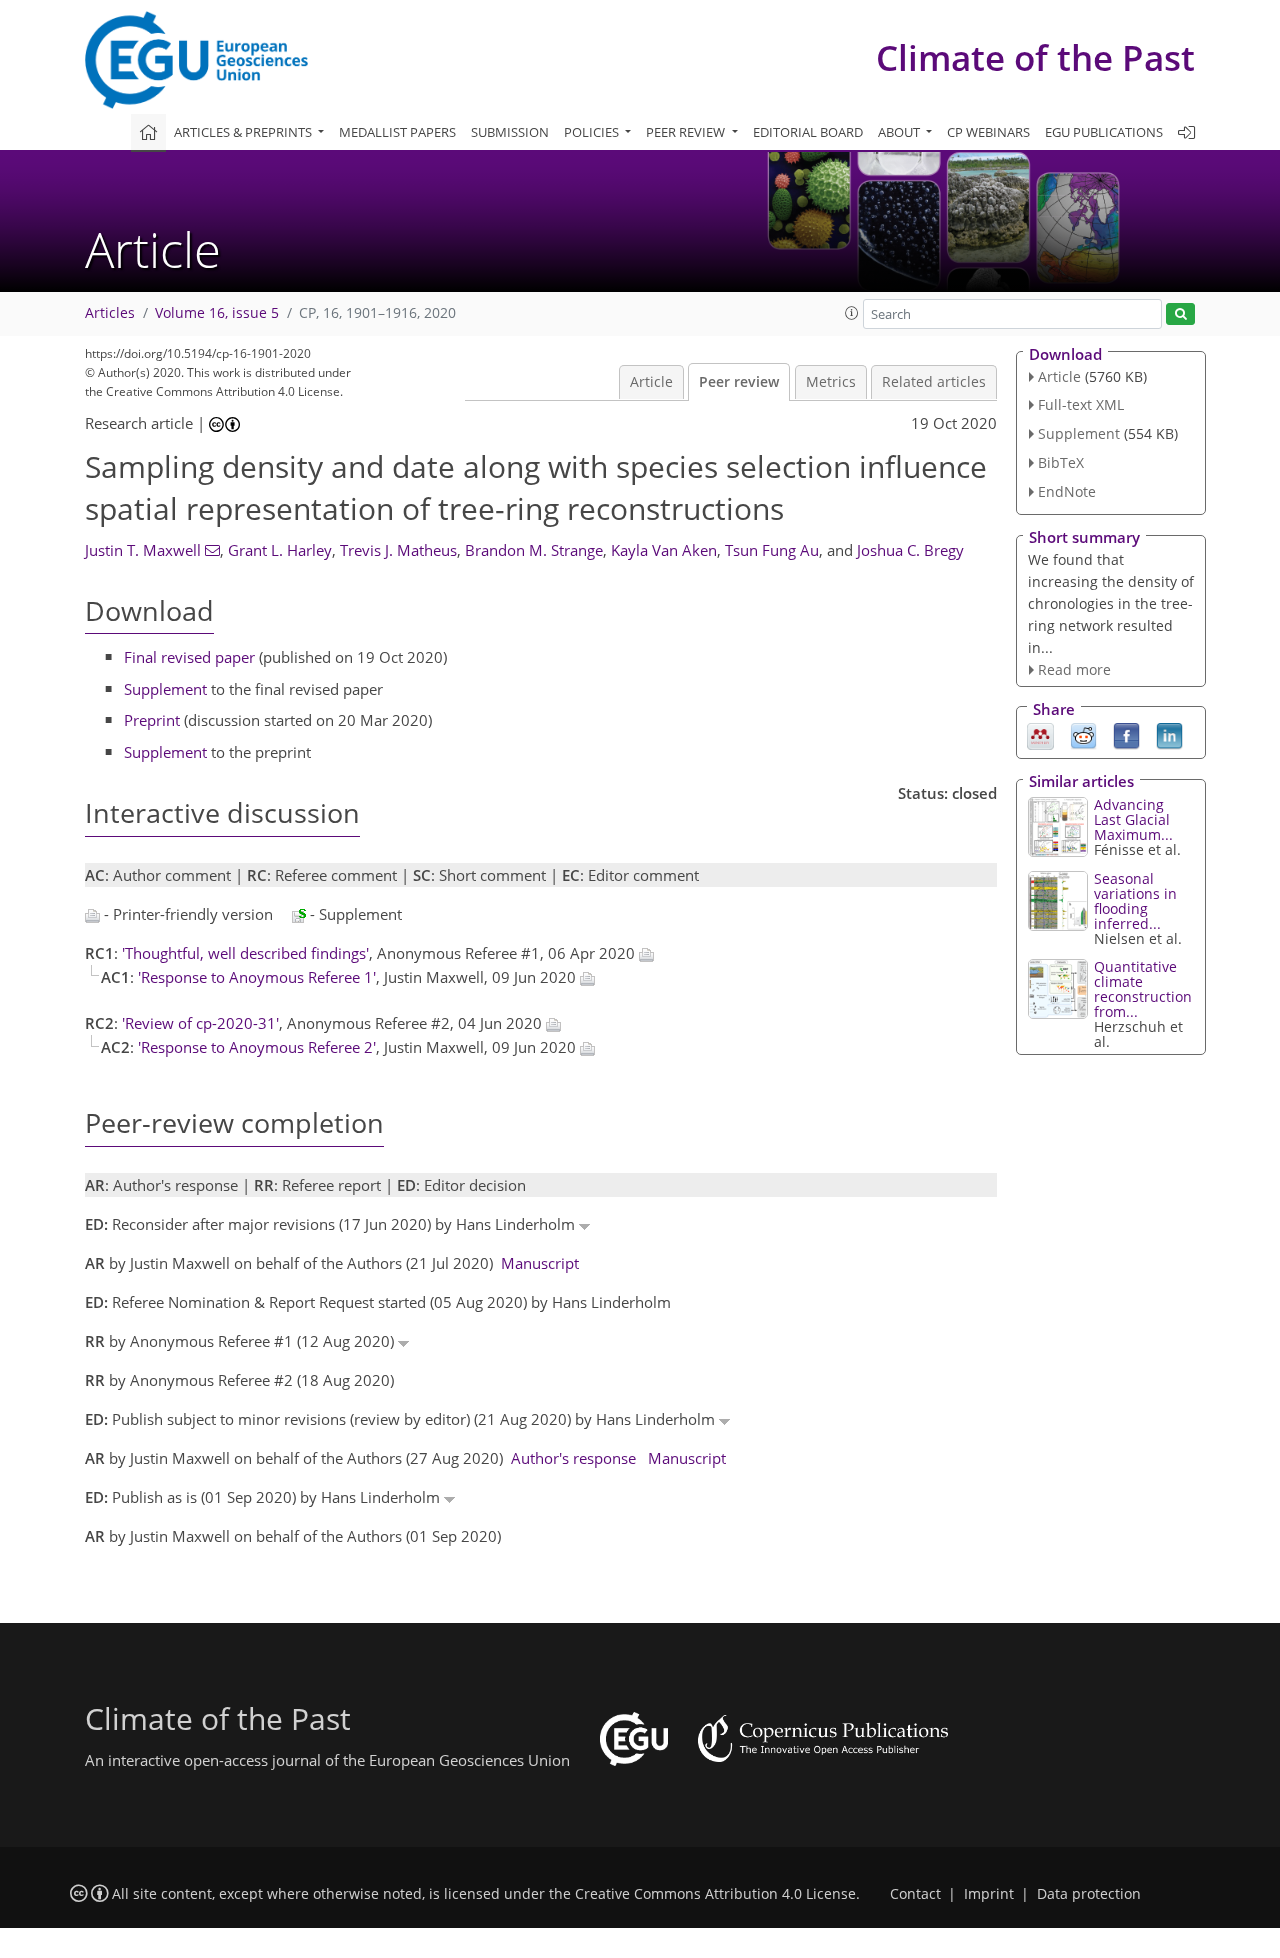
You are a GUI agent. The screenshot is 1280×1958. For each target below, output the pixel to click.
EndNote (1067, 491)
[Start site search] (1180, 314)
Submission (510, 132)
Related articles (934, 382)
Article (651, 382)
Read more (1074, 669)
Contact (915, 1894)
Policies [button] (593, 132)
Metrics (831, 382)
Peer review (739, 382)
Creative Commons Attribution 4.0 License (715, 1894)
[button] (852, 313)
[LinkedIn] (1169, 735)
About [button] (900, 132)
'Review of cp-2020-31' (200, 1023)
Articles (110, 313)
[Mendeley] (1040, 735)
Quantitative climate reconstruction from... (1143, 989)
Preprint (152, 720)
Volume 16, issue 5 (217, 313)
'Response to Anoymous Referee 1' (257, 977)
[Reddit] (1083, 735)
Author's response (573, 1458)
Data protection (1089, 1894)
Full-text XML (1081, 404)
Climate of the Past (1035, 57)
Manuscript (540, 1263)
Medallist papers (397, 132)
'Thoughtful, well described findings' (245, 953)
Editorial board (808, 132)
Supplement (165, 689)
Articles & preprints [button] (244, 132)
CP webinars (988, 132)
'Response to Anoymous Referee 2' (257, 1047)
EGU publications (1104, 132)
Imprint (989, 1894)
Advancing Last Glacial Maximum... (1133, 819)
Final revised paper (189, 657)
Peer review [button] (687, 132)
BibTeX (1061, 462)
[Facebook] (1126, 735)
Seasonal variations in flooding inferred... (1135, 901)
